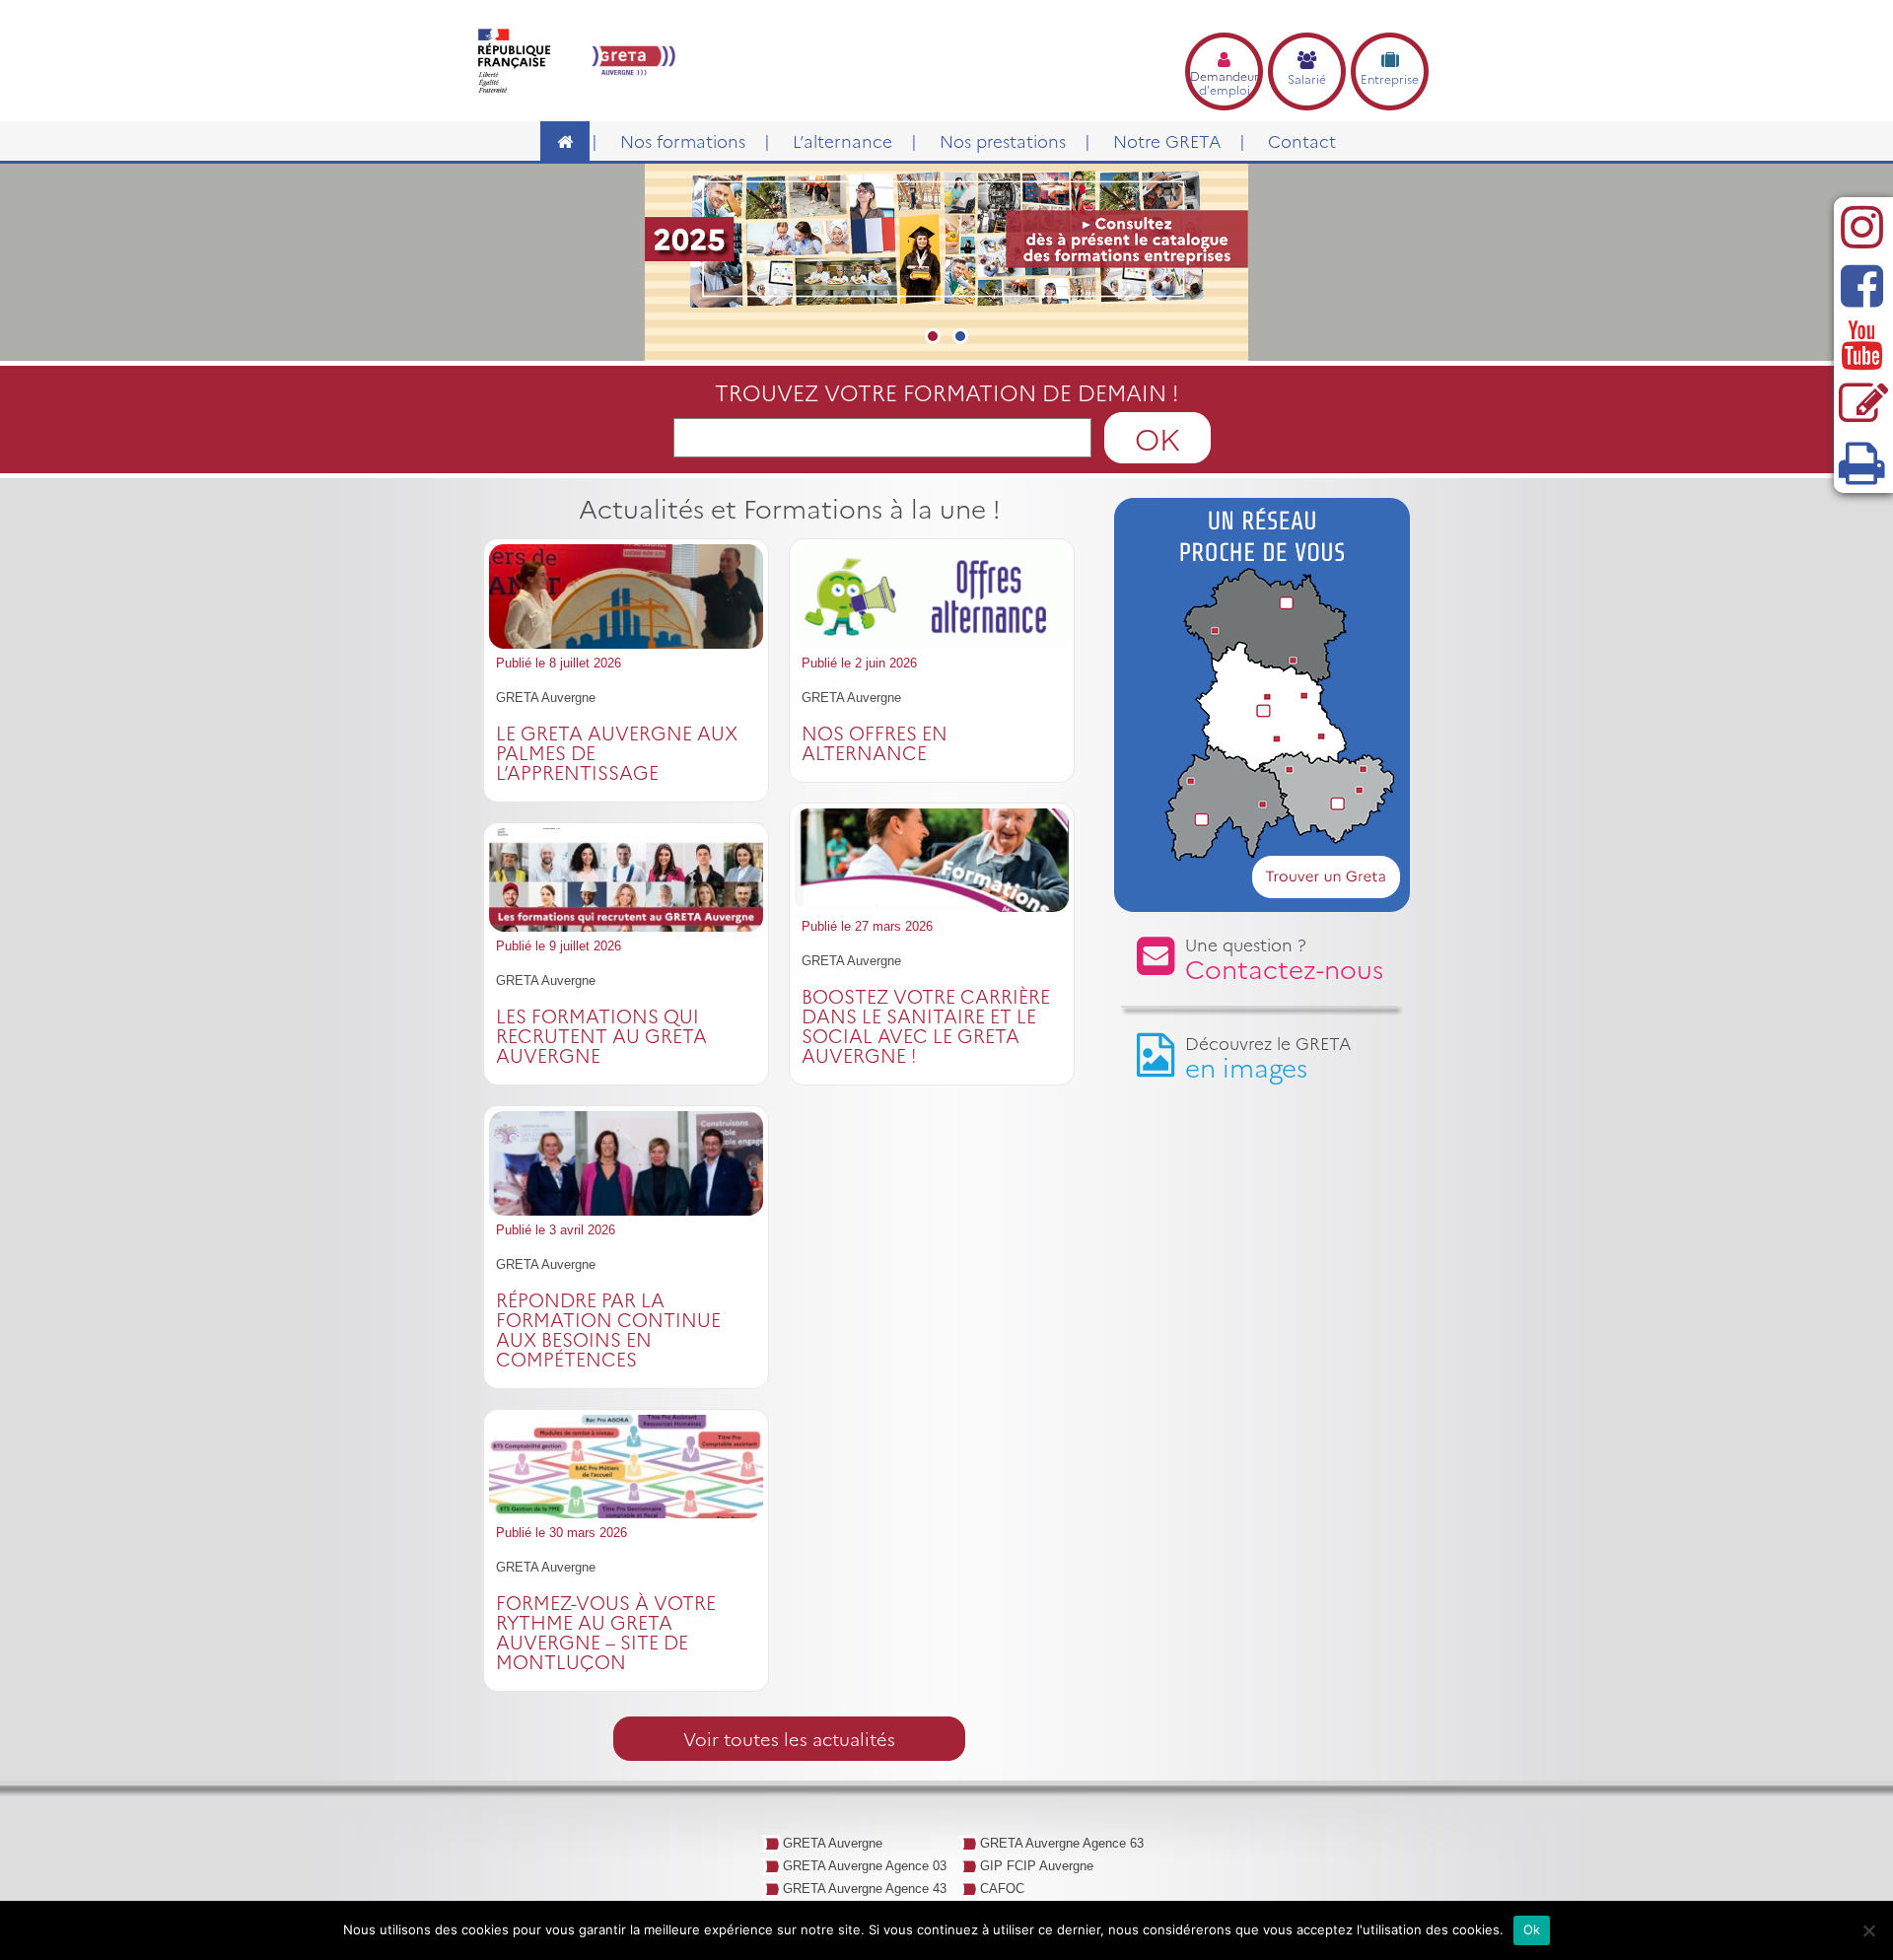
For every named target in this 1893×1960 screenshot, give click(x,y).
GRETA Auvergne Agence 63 (1062, 1843)
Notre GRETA (1167, 140)
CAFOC (1002, 1889)
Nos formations (683, 140)
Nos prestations (1003, 140)
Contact (1302, 140)
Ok (1532, 1929)
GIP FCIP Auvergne (1037, 1866)
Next (1465, 277)
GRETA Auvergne (833, 1843)
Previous (434, 277)
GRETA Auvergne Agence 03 (865, 1866)
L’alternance (842, 140)
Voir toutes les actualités (789, 1739)
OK (1157, 438)
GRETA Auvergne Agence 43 (865, 1889)
